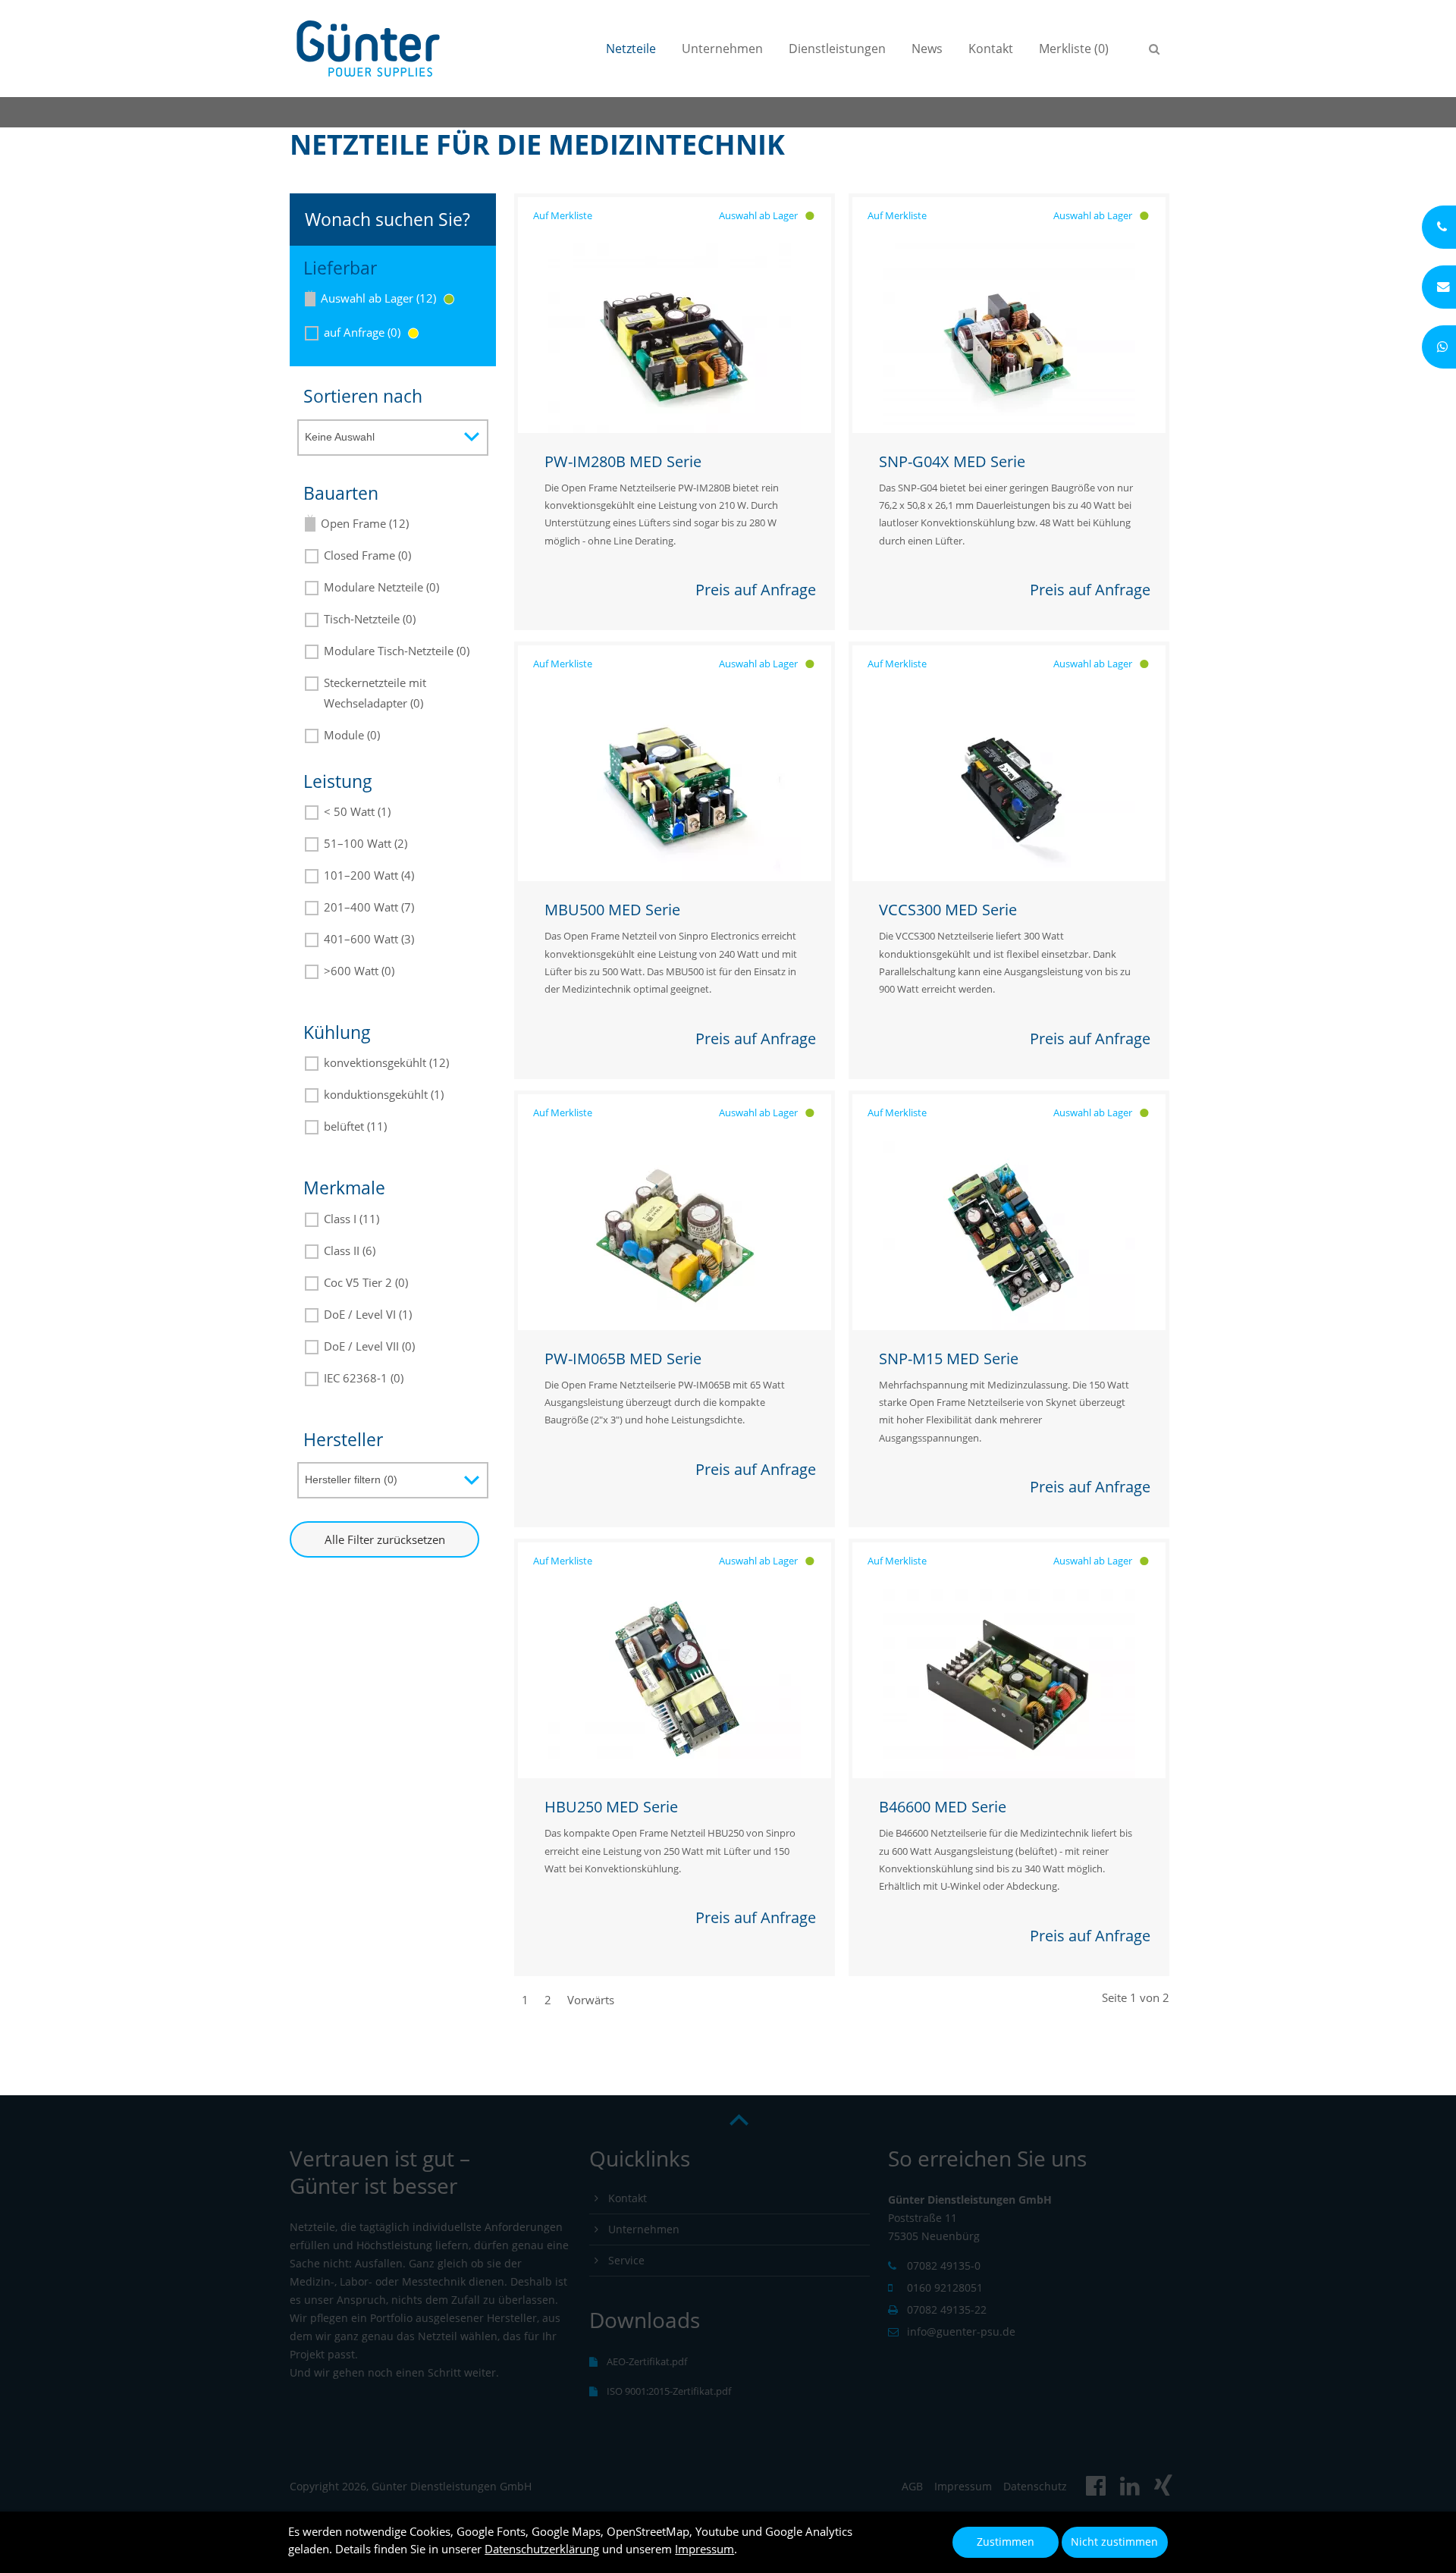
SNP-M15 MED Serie (949, 1359)
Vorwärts (591, 2000)
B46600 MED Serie (943, 1807)
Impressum (704, 2549)
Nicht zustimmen (1114, 2542)
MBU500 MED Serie (612, 910)
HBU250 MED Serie (611, 1807)
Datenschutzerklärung (542, 2549)
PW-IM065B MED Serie (623, 1359)
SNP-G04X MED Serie (952, 461)
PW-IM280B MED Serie (623, 461)
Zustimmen (1006, 2542)
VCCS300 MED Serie (948, 910)
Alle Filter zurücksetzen (385, 1539)
